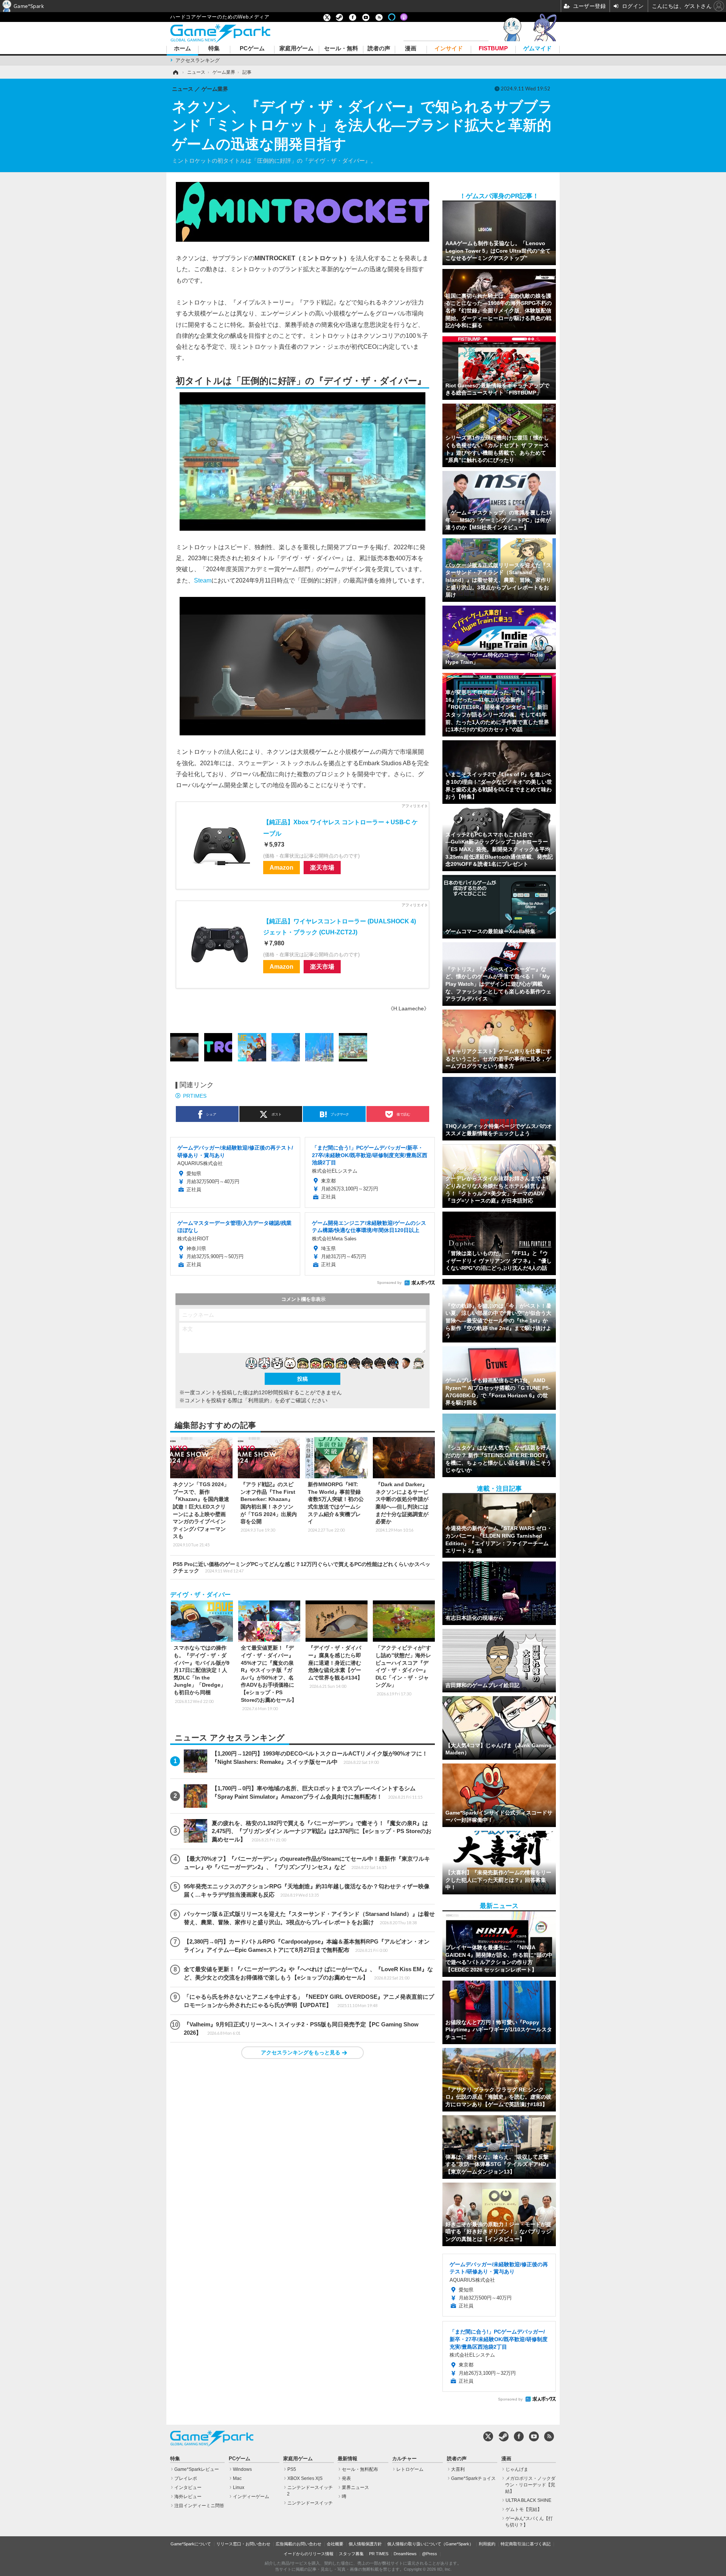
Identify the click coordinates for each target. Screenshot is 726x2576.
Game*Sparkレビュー (197, 2469)
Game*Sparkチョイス (473, 2478)
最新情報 (347, 2459)
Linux (239, 2487)
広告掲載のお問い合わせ (299, 2544)
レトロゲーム (410, 2469)
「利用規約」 (259, 1400)
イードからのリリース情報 (309, 2554)
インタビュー (188, 2487)
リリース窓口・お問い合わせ (243, 2544)
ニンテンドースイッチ (310, 2503)
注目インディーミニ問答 (199, 2506)
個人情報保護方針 (365, 2544)
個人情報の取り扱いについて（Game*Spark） (430, 2544)
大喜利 (458, 2469)
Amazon (282, 867)
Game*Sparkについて (191, 2544)
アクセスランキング (198, 60)
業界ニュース (355, 2487)
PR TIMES (379, 2554)
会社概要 (335, 2544)
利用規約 (487, 2544)
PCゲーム (252, 49)
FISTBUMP (493, 49)
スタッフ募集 (351, 2554)
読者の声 (379, 49)
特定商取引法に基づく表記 (526, 2544)
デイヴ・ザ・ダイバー (200, 1595)
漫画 (411, 49)
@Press (430, 2554)
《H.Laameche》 (409, 1008)
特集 (214, 49)
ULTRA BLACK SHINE (528, 2500)
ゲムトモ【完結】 (524, 2509)
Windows (242, 2469)
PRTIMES (195, 1096)
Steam (203, 580)
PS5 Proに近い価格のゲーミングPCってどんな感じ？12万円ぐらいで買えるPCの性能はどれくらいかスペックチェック (302, 1567)
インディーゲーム (251, 2497)
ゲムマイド (538, 49)
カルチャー (404, 2459)
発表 (346, 2478)
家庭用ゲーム (296, 49)
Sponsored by (389, 1283)
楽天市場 (322, 867)
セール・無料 (341, 49)
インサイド (449, 49)
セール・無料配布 (360, 2469)
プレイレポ (186, 2478)
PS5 (292, 2469)
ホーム (182, 49)
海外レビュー (188, 2497)
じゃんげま (517, 2469)
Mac (237, 2478)
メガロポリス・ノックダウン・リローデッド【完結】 (530, 2485)
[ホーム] (175, 72)
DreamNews (405, 2554)
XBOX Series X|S (305, 2478)
